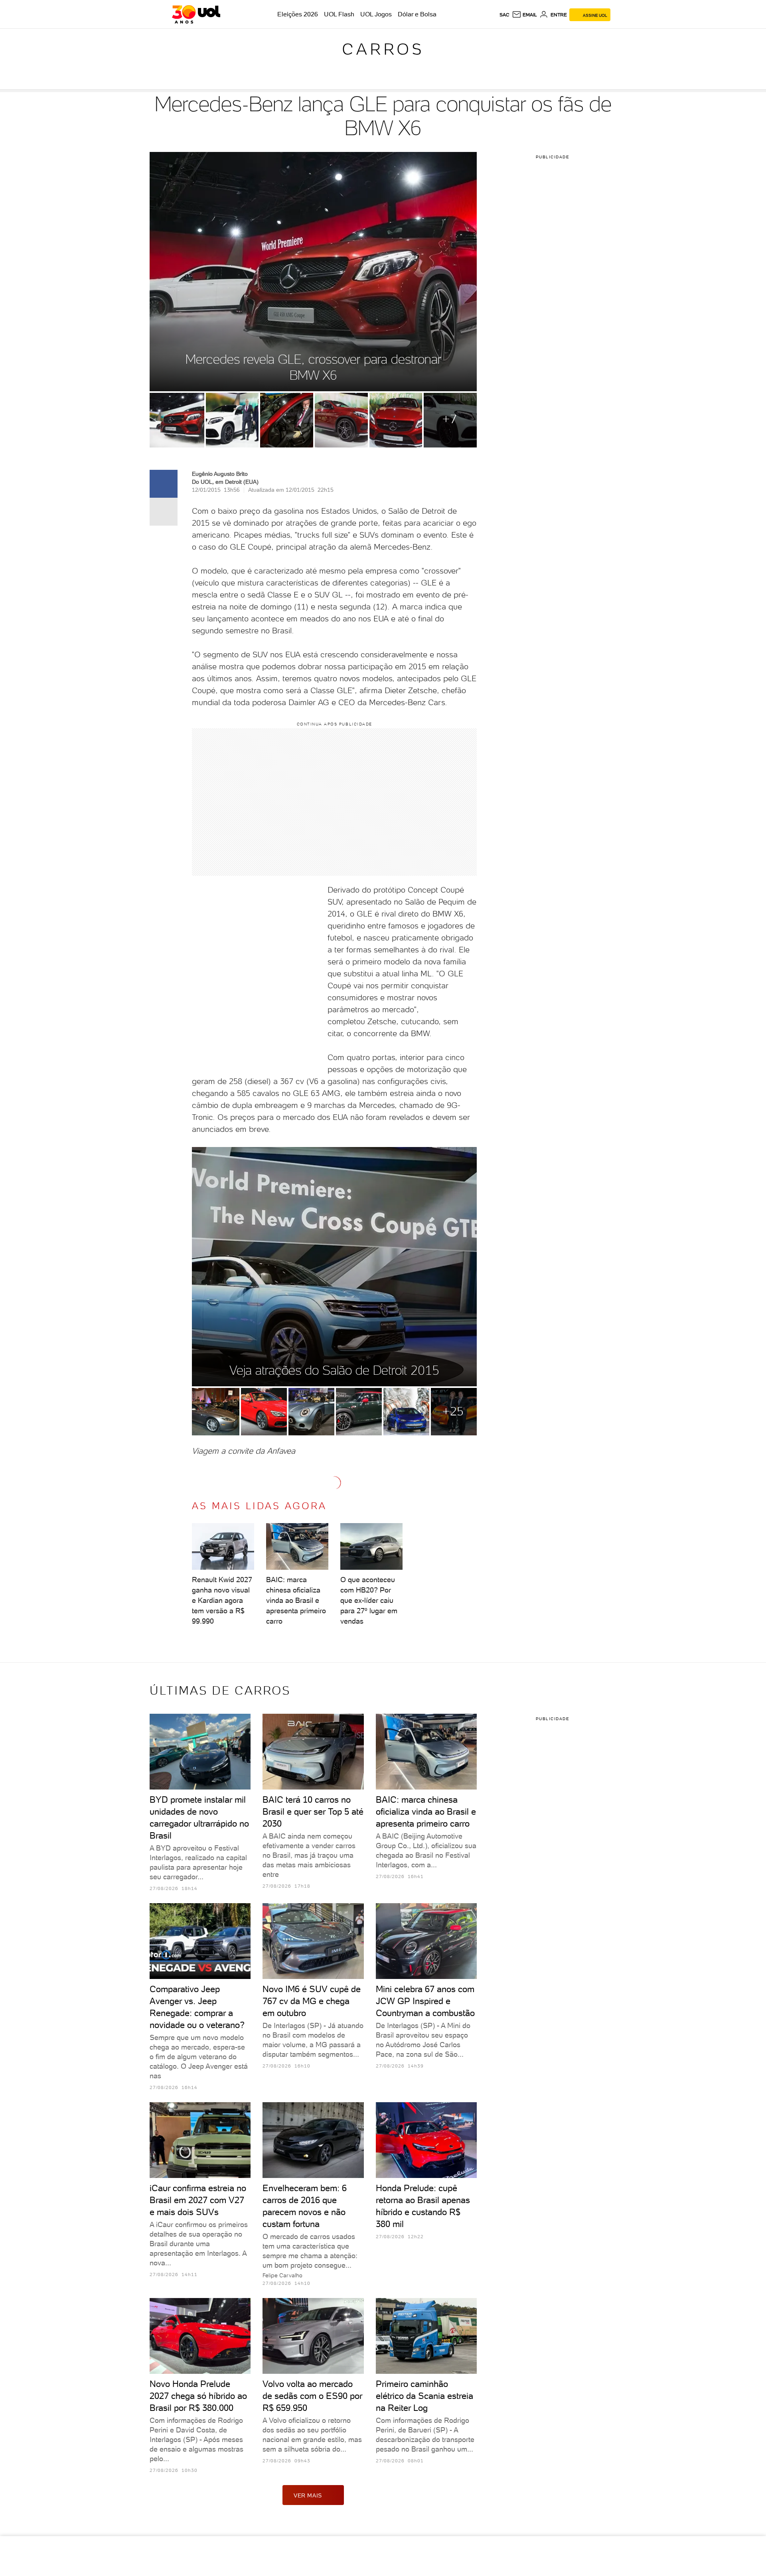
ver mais (308, 2495)
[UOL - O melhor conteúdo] (196, 14)
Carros (383, 49)
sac (504, 15)
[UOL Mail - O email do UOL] (524, 15)
